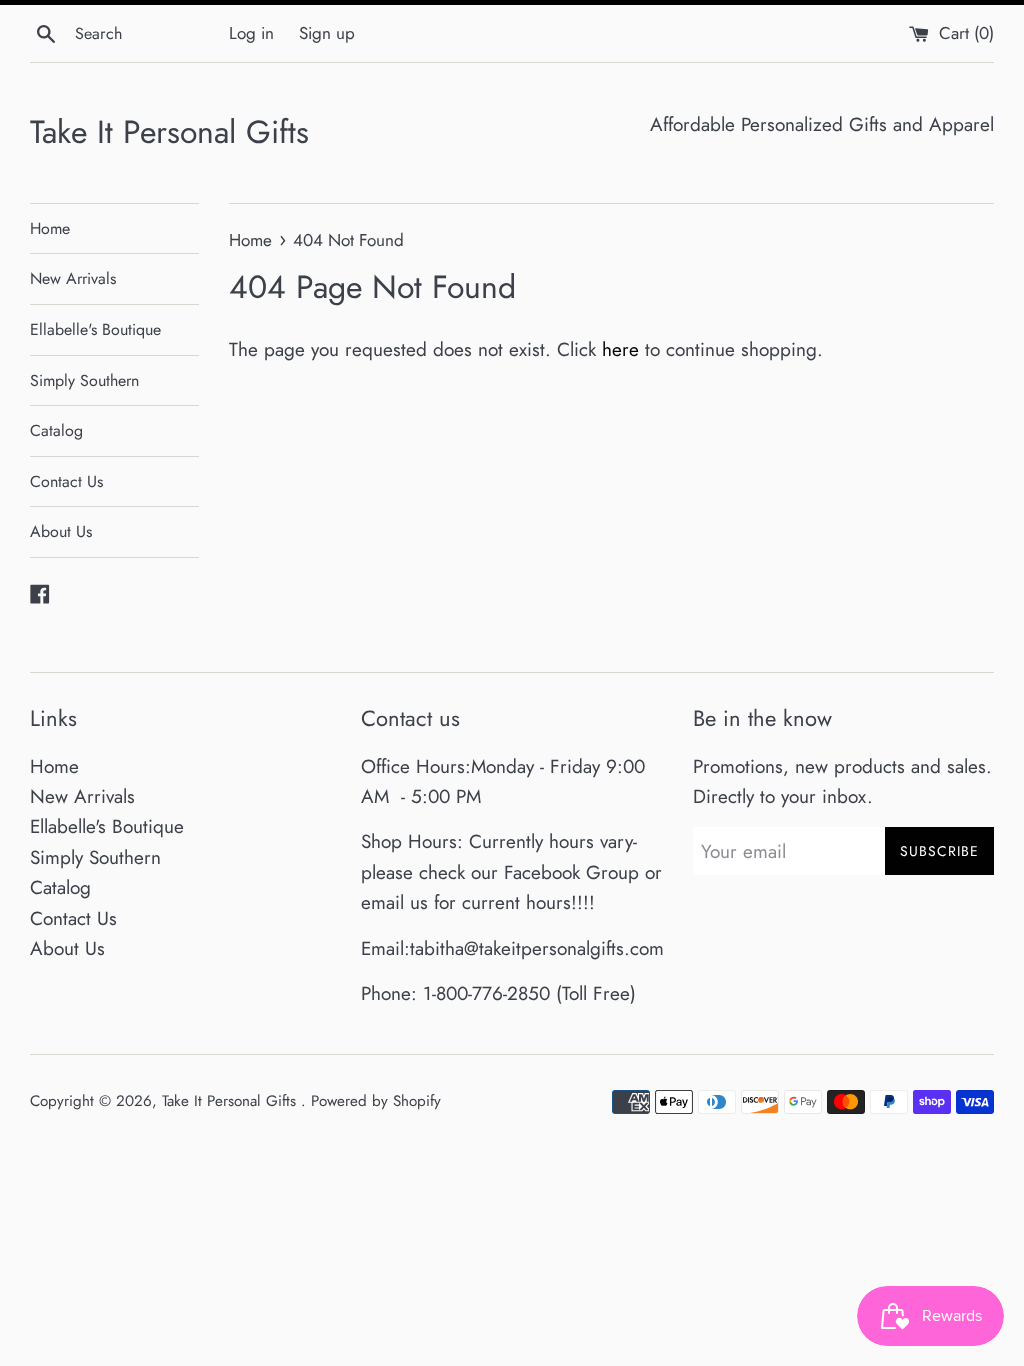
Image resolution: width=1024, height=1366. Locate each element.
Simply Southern (84, 380)
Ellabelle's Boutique (95, 329)
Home (50, 228)
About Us (61, 531)
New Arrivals (73, 278)
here (620, 349)
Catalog (56, 430)
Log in (251, 33)
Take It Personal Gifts (169, 132)
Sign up (327, 33)
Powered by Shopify (376, 1101)
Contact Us (66, 481)
